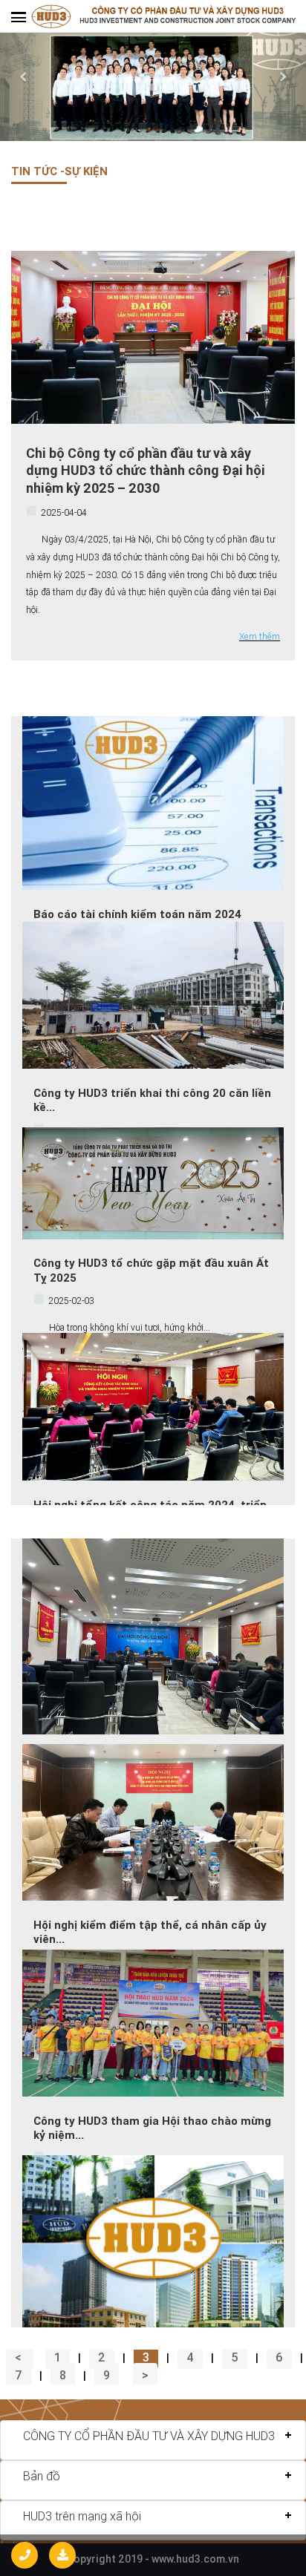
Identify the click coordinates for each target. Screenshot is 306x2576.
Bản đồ (42, 2476)
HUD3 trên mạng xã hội (82, 2516)
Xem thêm (260, 636)
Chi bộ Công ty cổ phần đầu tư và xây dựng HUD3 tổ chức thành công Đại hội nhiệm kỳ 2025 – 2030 (146, 471)
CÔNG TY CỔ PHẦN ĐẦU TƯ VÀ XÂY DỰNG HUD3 (149, 2436)
